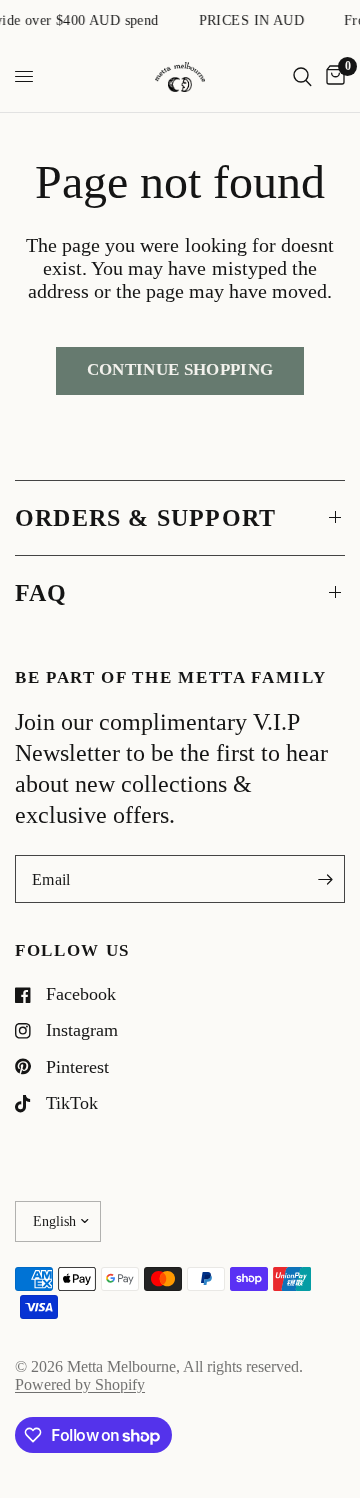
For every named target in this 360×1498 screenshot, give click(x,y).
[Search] (302, 77)
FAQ (41, 593)
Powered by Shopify (80, 1384)
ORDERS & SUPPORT (145, 518)
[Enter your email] (325, 879)
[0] (332, 77)
